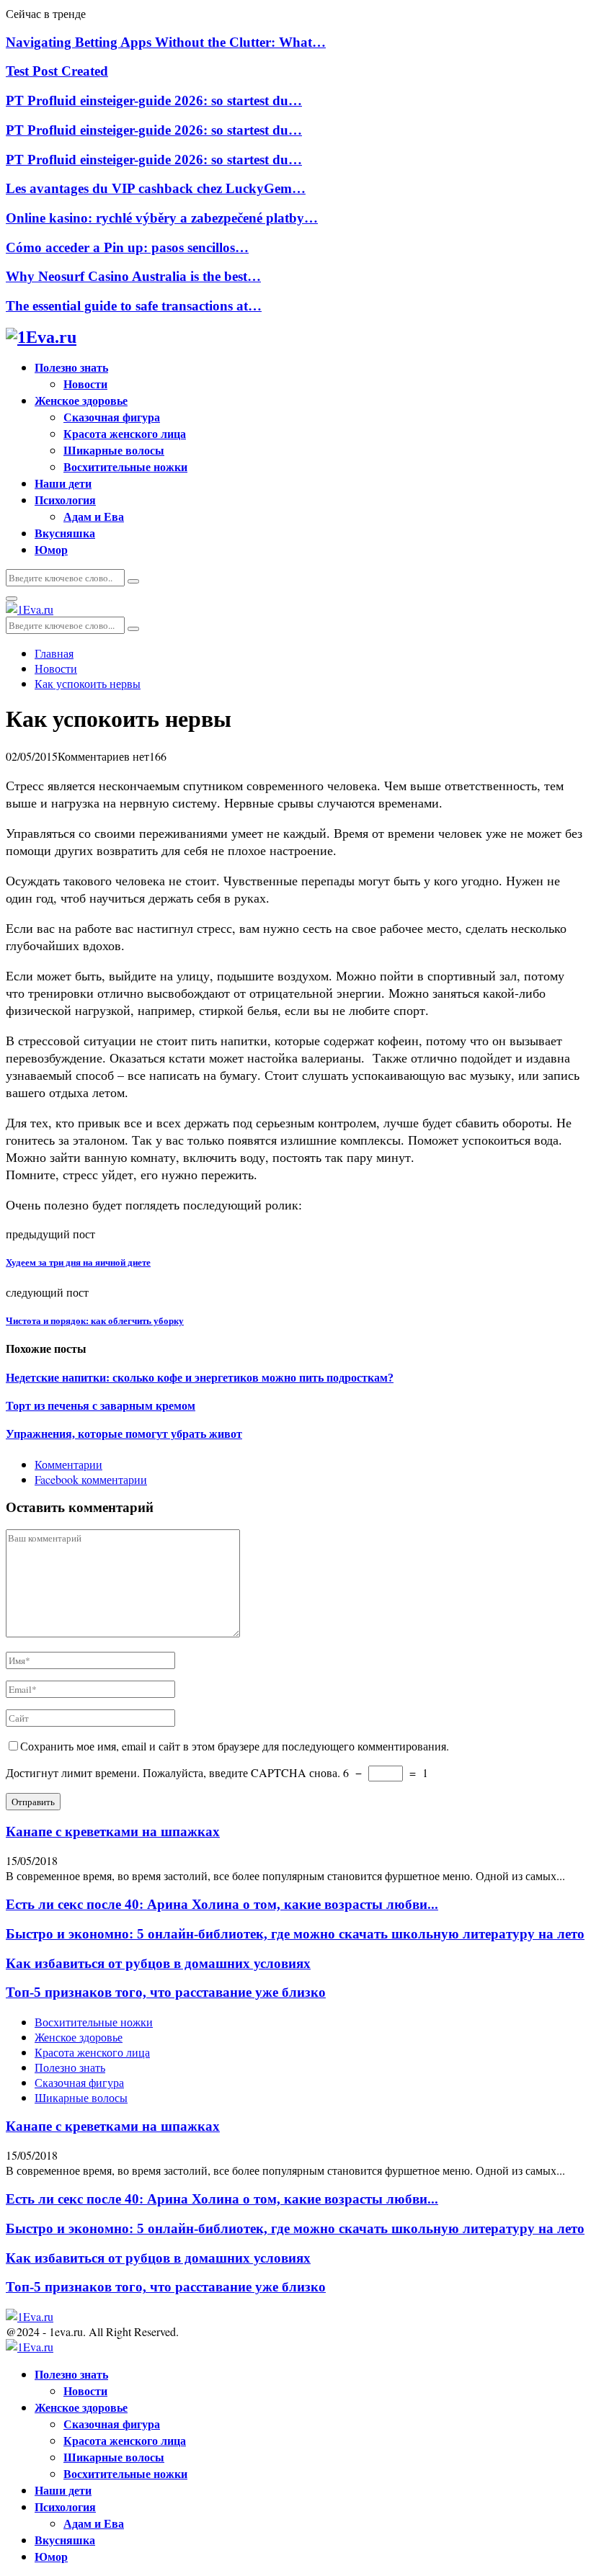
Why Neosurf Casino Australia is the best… (133, 276)
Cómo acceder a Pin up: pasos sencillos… (127, 247)
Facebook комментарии (91, 1479)
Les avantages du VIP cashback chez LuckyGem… (156, 188)
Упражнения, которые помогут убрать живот (124, 1434)
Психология (65, 500)
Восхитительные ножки (125, 466)
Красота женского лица (125, 433)
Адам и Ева (94, 516)
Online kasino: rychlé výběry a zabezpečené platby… (162, 218)
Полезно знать (71, 367)
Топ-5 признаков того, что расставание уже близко (166, 1992)
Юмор (51, 549)
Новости (85, 384)
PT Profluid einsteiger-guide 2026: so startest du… (154, 100)
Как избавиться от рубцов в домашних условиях (158, 1963)
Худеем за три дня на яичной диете (78, 1262)
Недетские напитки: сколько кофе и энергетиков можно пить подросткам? (200, 1378)
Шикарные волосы (114, 450)
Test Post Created (57, 71)
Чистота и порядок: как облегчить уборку (95, 1321)
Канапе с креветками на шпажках (113, 1832)
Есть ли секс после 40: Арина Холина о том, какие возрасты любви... (222, 1904)
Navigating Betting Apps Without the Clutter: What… (166, 42)
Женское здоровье (81, 400)
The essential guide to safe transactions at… (134, 306)
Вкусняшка (65, 533)
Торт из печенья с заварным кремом (101, 1406)
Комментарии (68, 1464)
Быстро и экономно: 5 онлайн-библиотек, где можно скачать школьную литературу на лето (295, 1934)
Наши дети (63, 483)
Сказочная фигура (112, 417)
